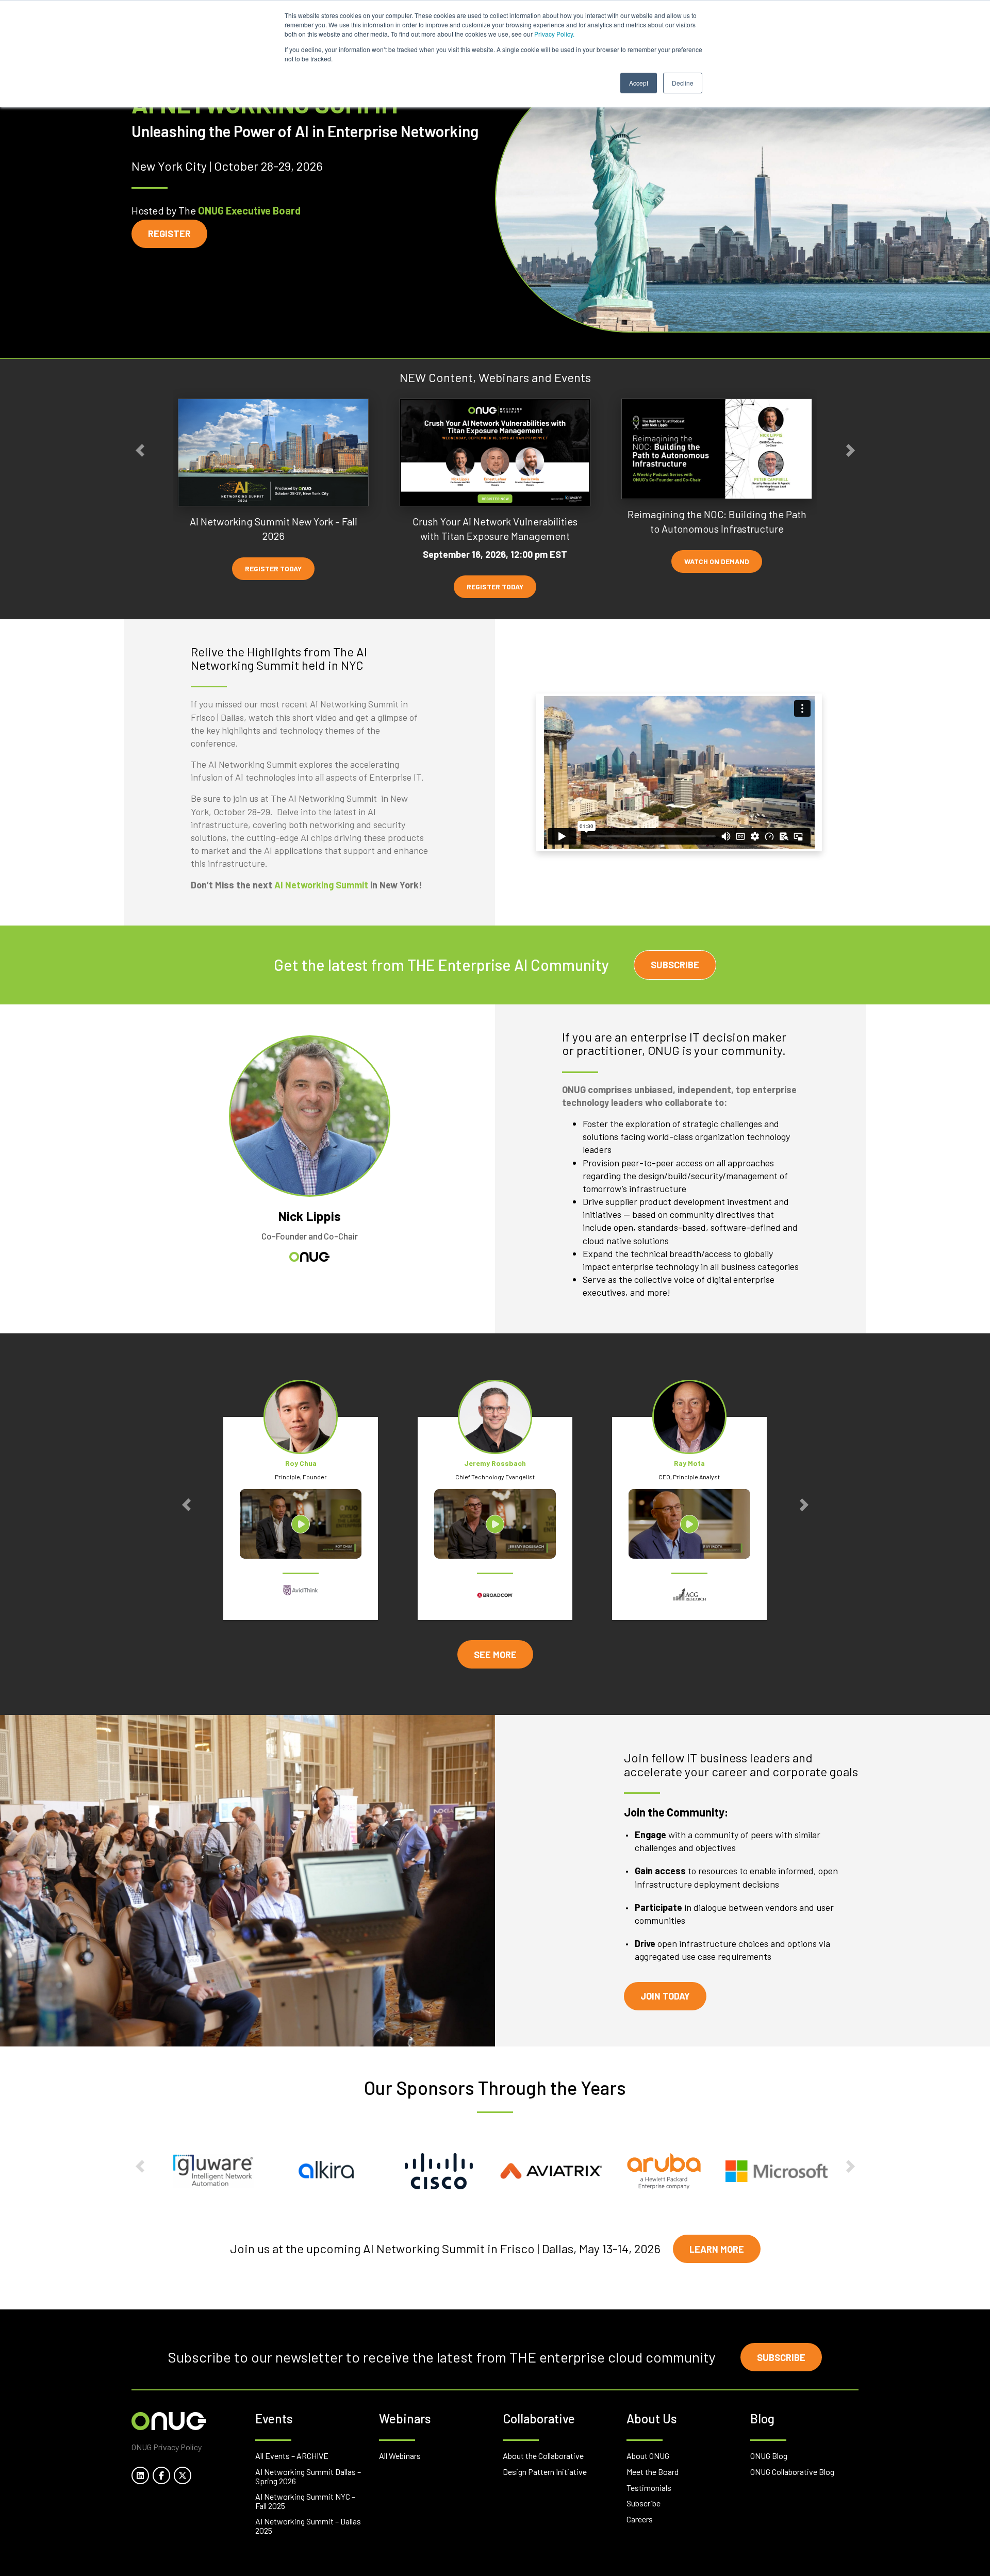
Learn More (717, 2249)
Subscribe (675, 965)
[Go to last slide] (140, 450)
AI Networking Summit (321, 885)
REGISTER (169, 234)
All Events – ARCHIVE (292, 2456)
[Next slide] (850, 450)
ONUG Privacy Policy (167, 2447)
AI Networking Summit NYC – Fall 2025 (305, 2501)
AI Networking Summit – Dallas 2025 (308, 2526)
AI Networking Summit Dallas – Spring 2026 (308, 2476)
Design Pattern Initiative (545, 2472)
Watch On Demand (717, 561)
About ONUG (648, 2456)
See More (495, 1655)
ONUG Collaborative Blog (792, 2472)
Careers (640, 2519)
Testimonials (649, 2488)
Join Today (665, 1996)
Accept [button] (639, 83)
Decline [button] (683, 83)
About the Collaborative (543, 2456)
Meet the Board (653, 2472)
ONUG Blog (769, 2456)
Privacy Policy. (554, 34)
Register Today (273, 568)
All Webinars (400, 2456)
